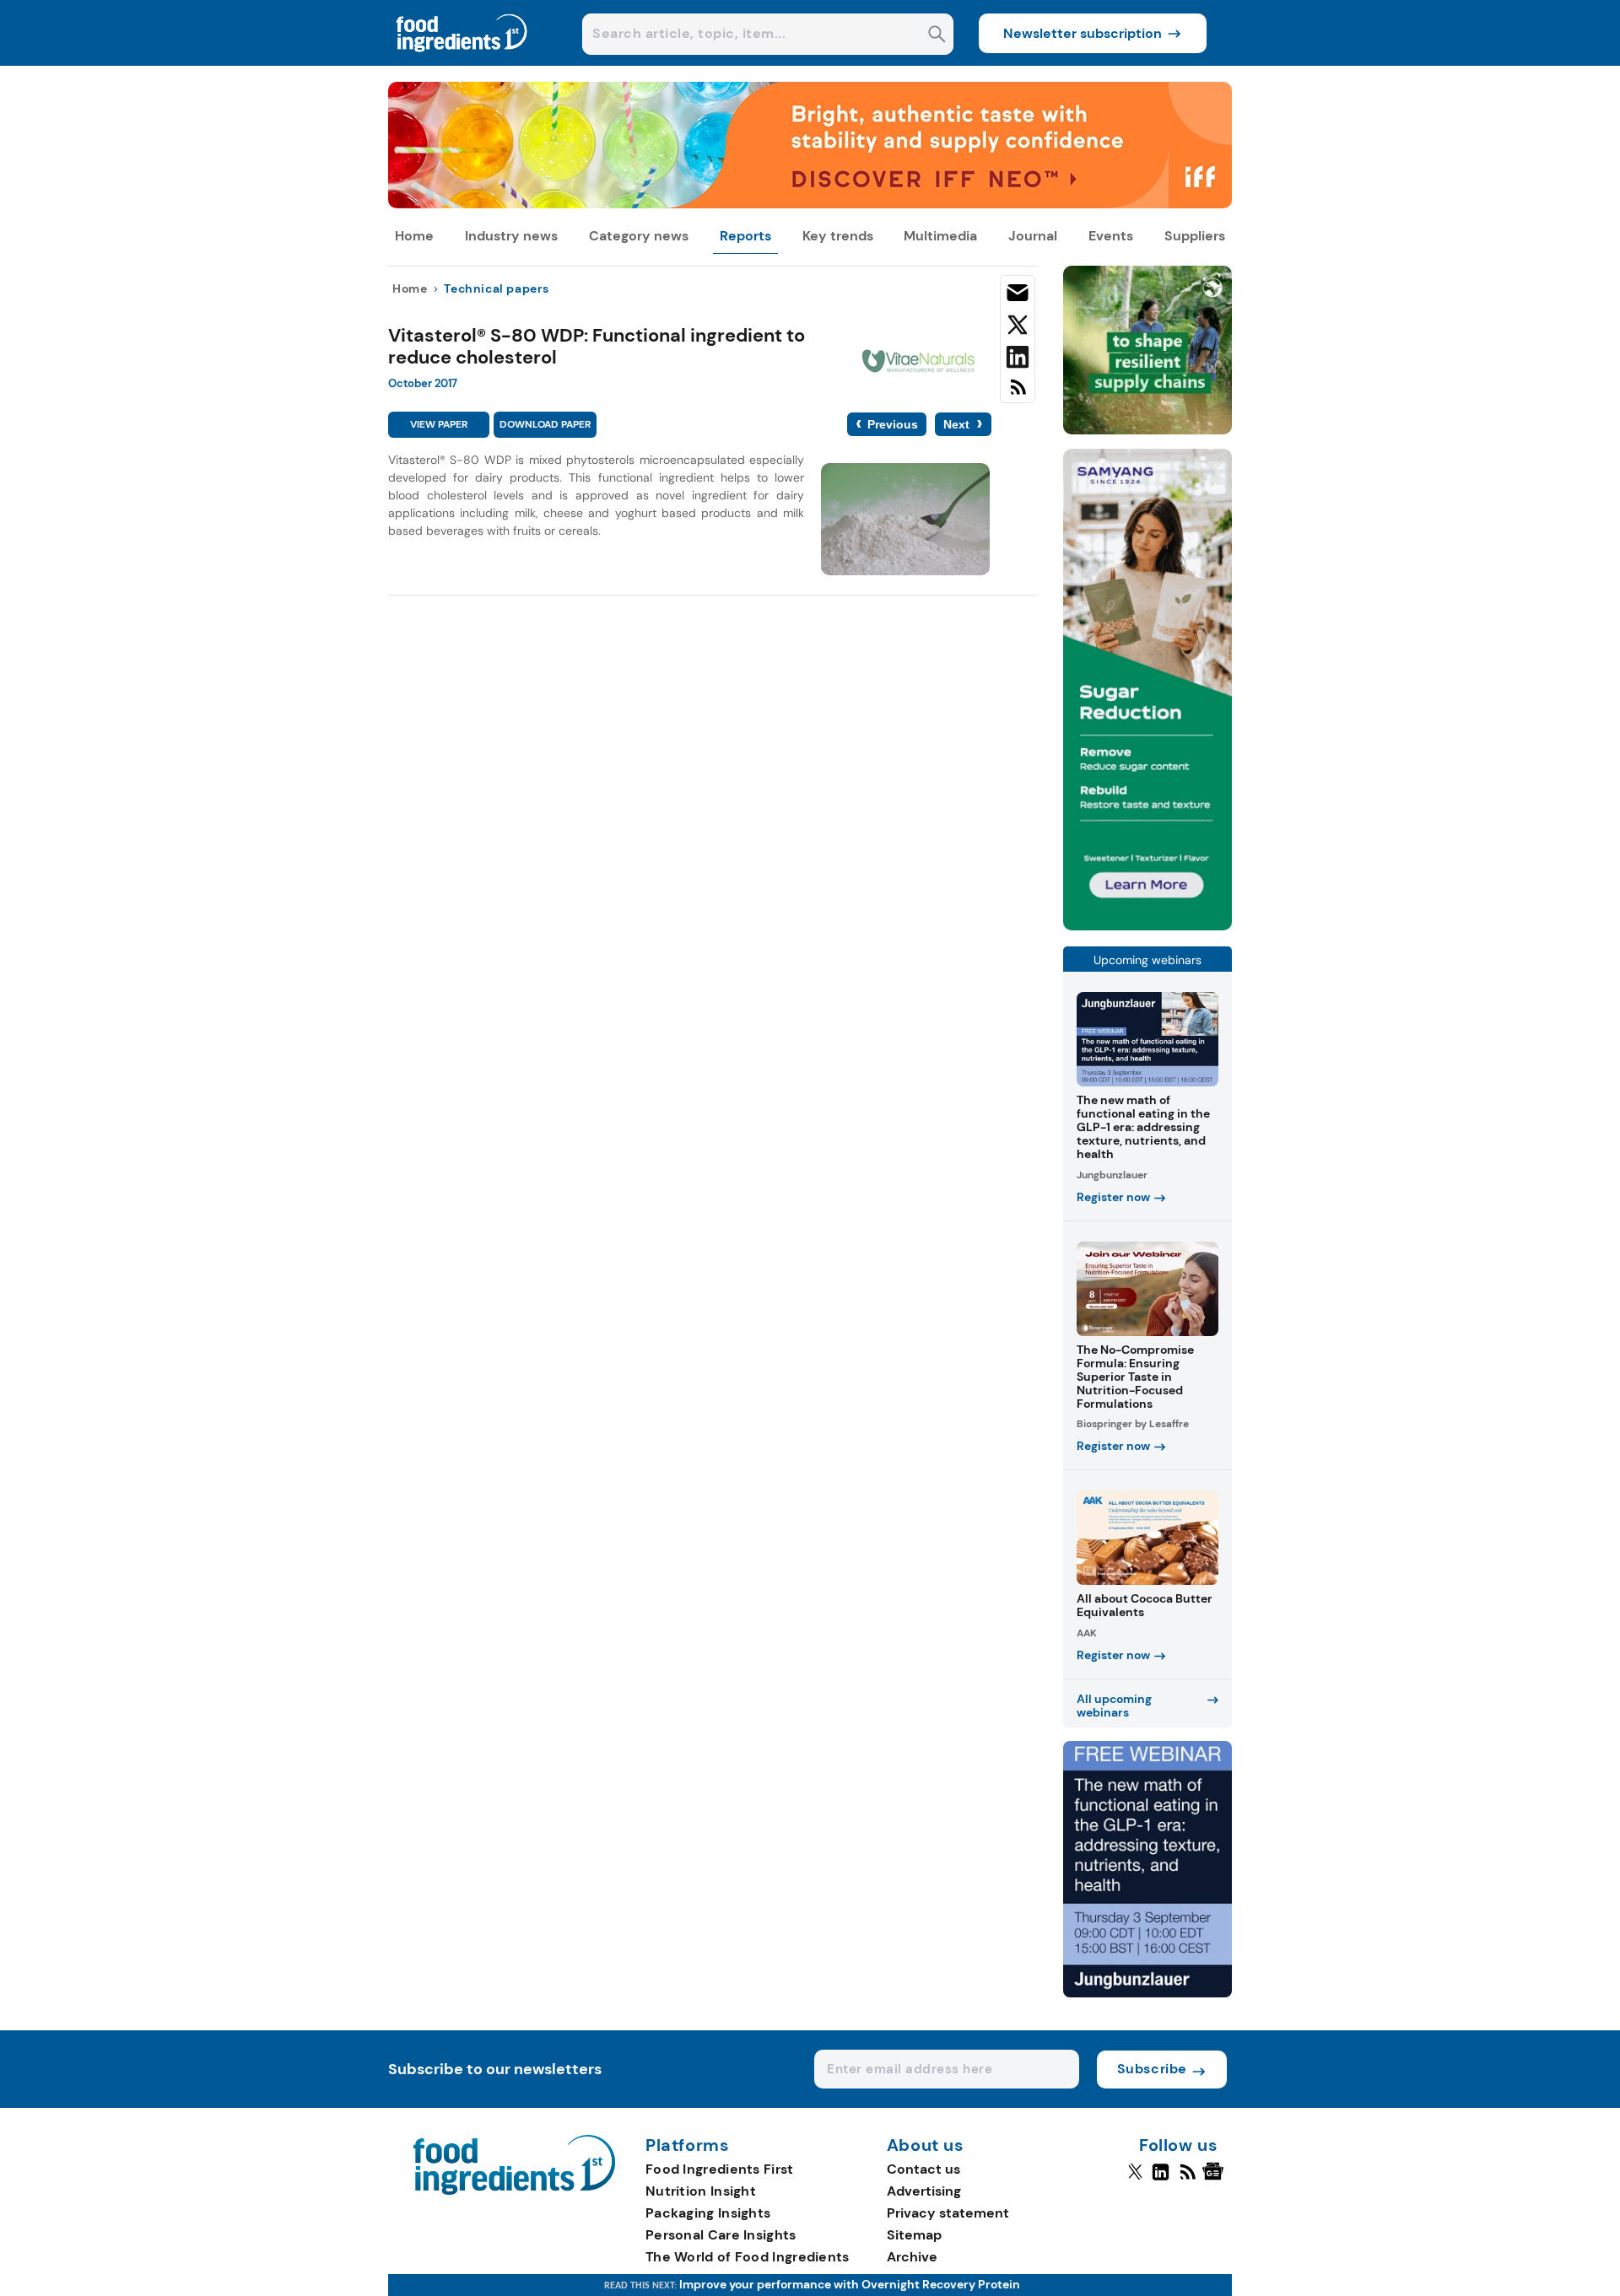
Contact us (923, 2169)
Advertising (924, 2191)
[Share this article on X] (1018, 328)
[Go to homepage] (514, 2190)
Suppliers (1195, 236)
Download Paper (545, 424)
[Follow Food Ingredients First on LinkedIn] (1161, 2179)
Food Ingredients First (720, 2169)
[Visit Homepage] (462, 61)
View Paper (439, 424)
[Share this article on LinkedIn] (1018, 360)
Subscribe (1152, 2069)
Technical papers (497, 288)
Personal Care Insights (721, 2235)
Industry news (511, 236)
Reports (745, 236)
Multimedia (940, 236)
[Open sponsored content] (810, 204)
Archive (912, 2257)
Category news (639, 236)
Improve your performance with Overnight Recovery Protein (850, 2284)
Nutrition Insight (701, 2191)
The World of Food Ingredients (748, 2257)
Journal (1033, 236)
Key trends (838, 236)
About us (926, 2146)
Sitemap (914, 2235)
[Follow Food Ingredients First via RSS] (1188, 2179)
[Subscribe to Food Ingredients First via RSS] (1018, 393)
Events (1111, 236)
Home (414, 236)
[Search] (937, 36)
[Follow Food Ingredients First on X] (1135, 2179)
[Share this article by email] (1018, 296)
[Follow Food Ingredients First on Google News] (1215, 2179)
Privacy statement (948, 2213)
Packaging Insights (708, 2213)
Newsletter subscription (1083, 33)
